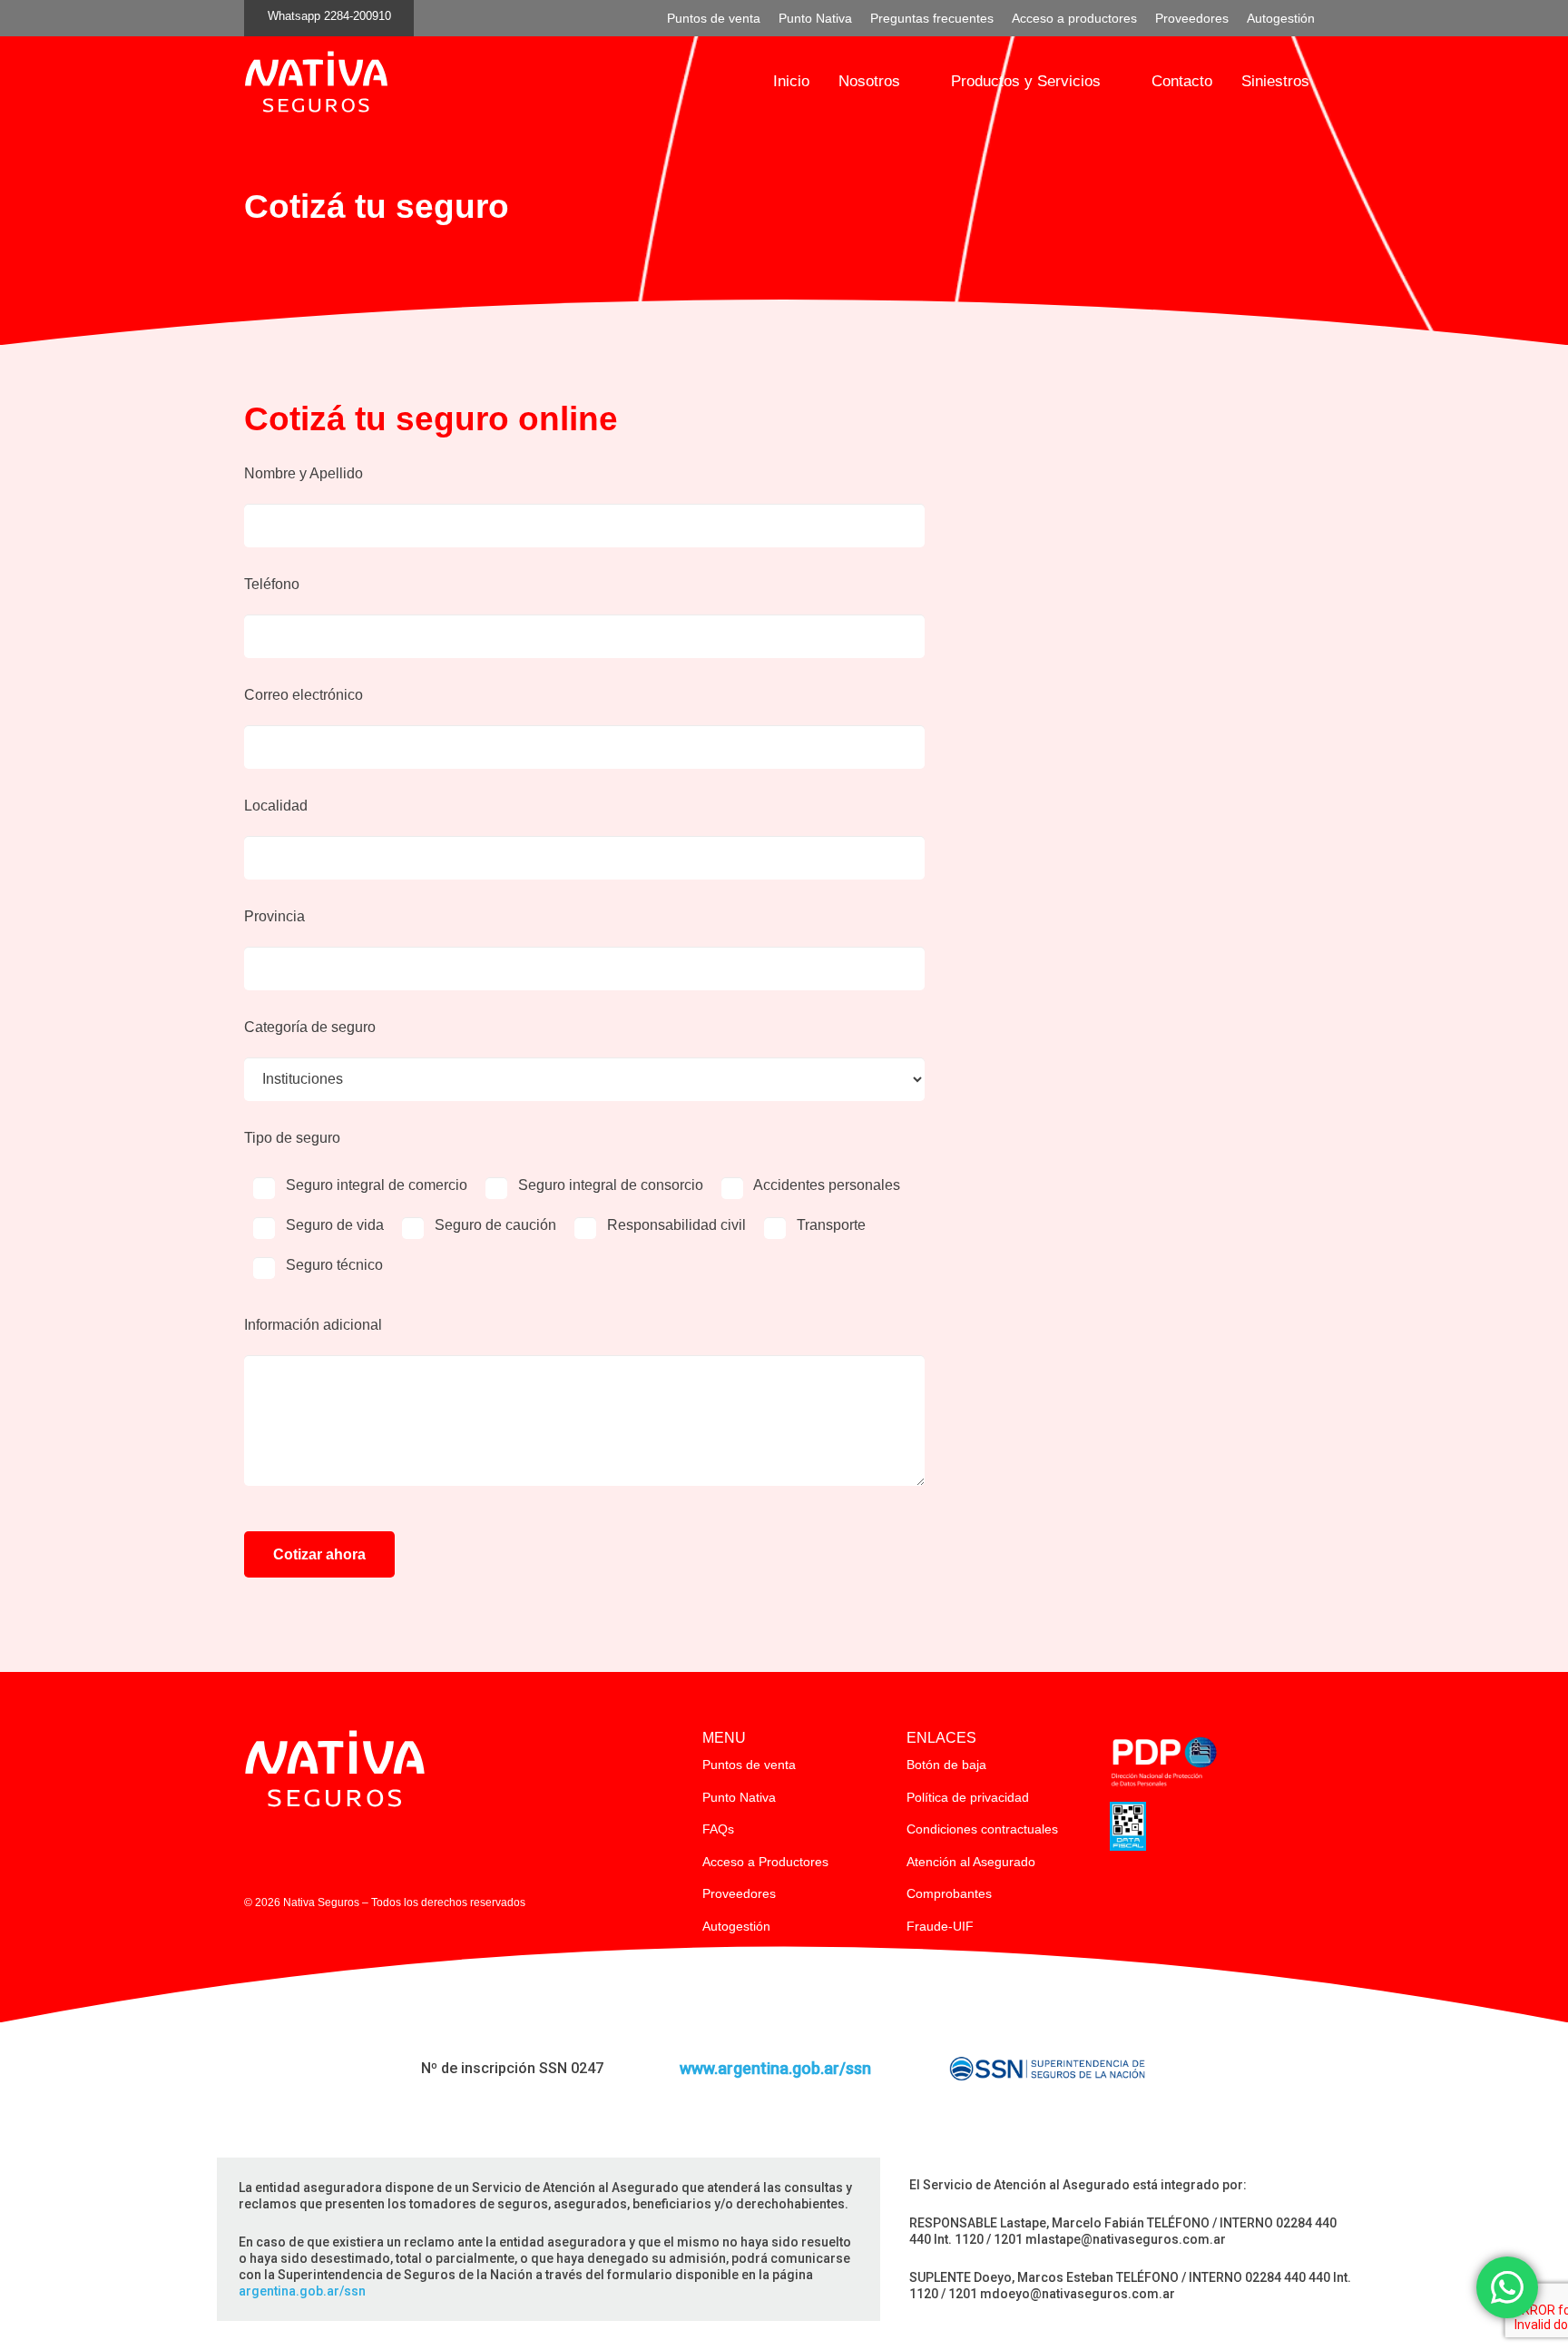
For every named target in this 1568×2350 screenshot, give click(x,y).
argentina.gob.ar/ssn (302, 2291)
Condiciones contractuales (982, 1829)
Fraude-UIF (940, 1926)
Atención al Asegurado (971, 1862)
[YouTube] (330, 1849)
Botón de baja (946, 1765)
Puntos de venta (749, 1765)
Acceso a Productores (765, 1862)
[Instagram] (292, 1851)
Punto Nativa (739, 1797)
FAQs (718, 1829)
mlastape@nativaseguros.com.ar (1126, 2239)
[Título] (255, 1849)
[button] (911, 82)
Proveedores (739, 1893)
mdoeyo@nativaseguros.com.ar (1078, 2294)
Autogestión (736, 1926)
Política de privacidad (968, 1797)
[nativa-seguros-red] (316, 82)
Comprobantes (949, 1893)
